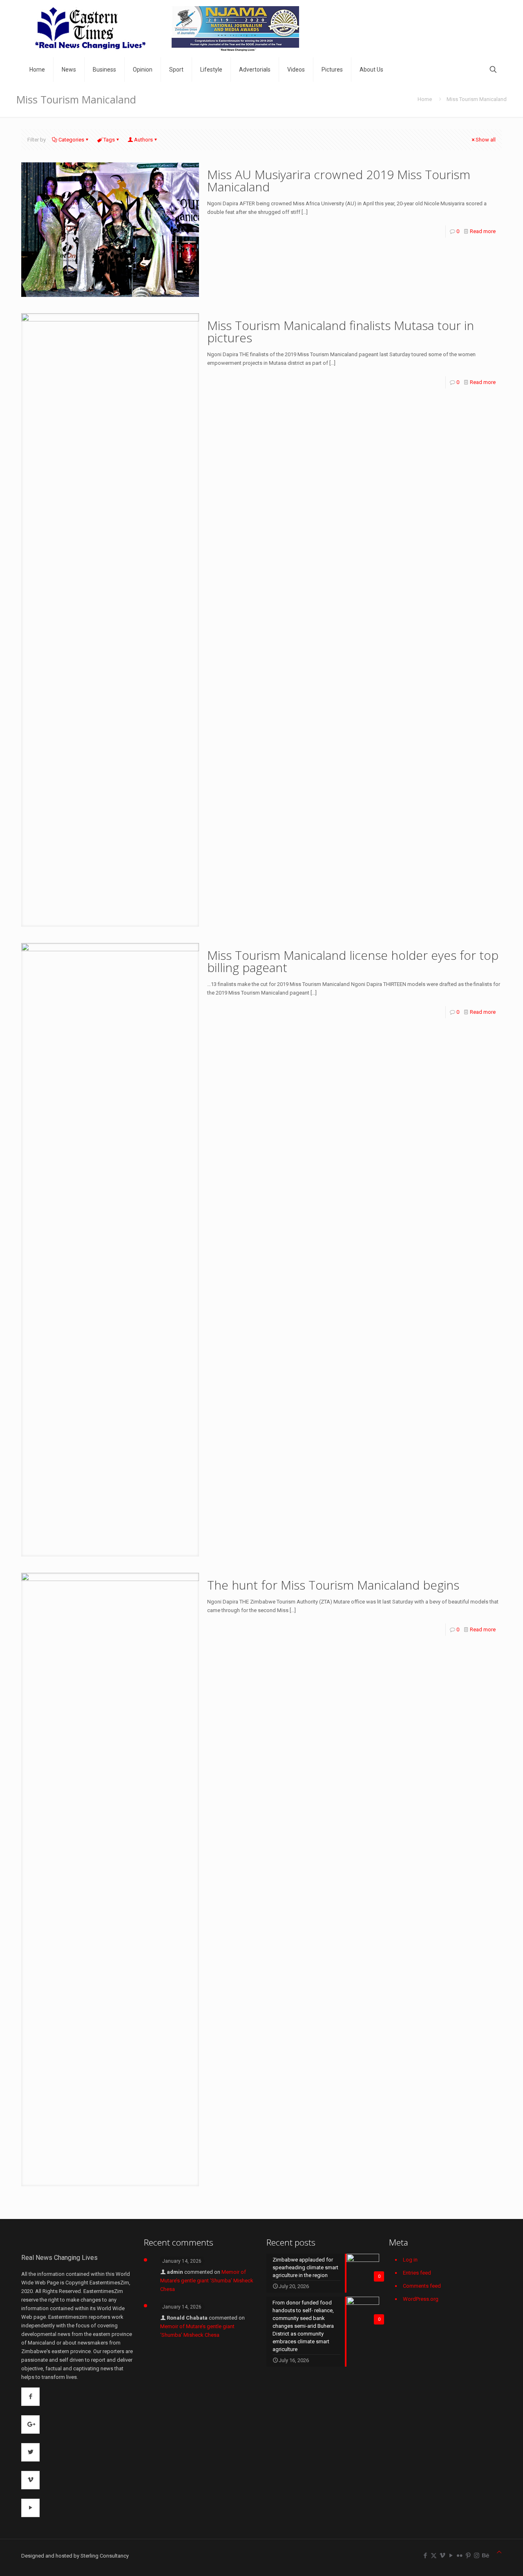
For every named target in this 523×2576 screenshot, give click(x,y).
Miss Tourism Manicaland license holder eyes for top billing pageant (353, 961)
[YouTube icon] (451, 2556)
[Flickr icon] (459, 2556)
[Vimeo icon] (442, 2556)
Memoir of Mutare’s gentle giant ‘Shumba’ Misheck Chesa (207, 2281)
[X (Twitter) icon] (434, 2556)
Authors (143, 140)
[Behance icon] (485, 2556)
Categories (71, 140)
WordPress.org (421, 2299)
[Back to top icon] (499, 2552)
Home (425, 99)
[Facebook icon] (425, 2556)
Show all (486, 140)
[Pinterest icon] (468, 2556)
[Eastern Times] (166, 29)
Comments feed (422, 2286)
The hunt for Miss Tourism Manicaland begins (333, 1585)
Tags (109, 140)
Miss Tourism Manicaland (477, 99)
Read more (483, 231)
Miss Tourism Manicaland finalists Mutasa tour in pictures (341, 331)
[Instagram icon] (477, 2556)
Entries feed (417, 2273)
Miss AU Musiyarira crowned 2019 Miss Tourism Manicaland (339, 181)
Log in (410, 2260)
